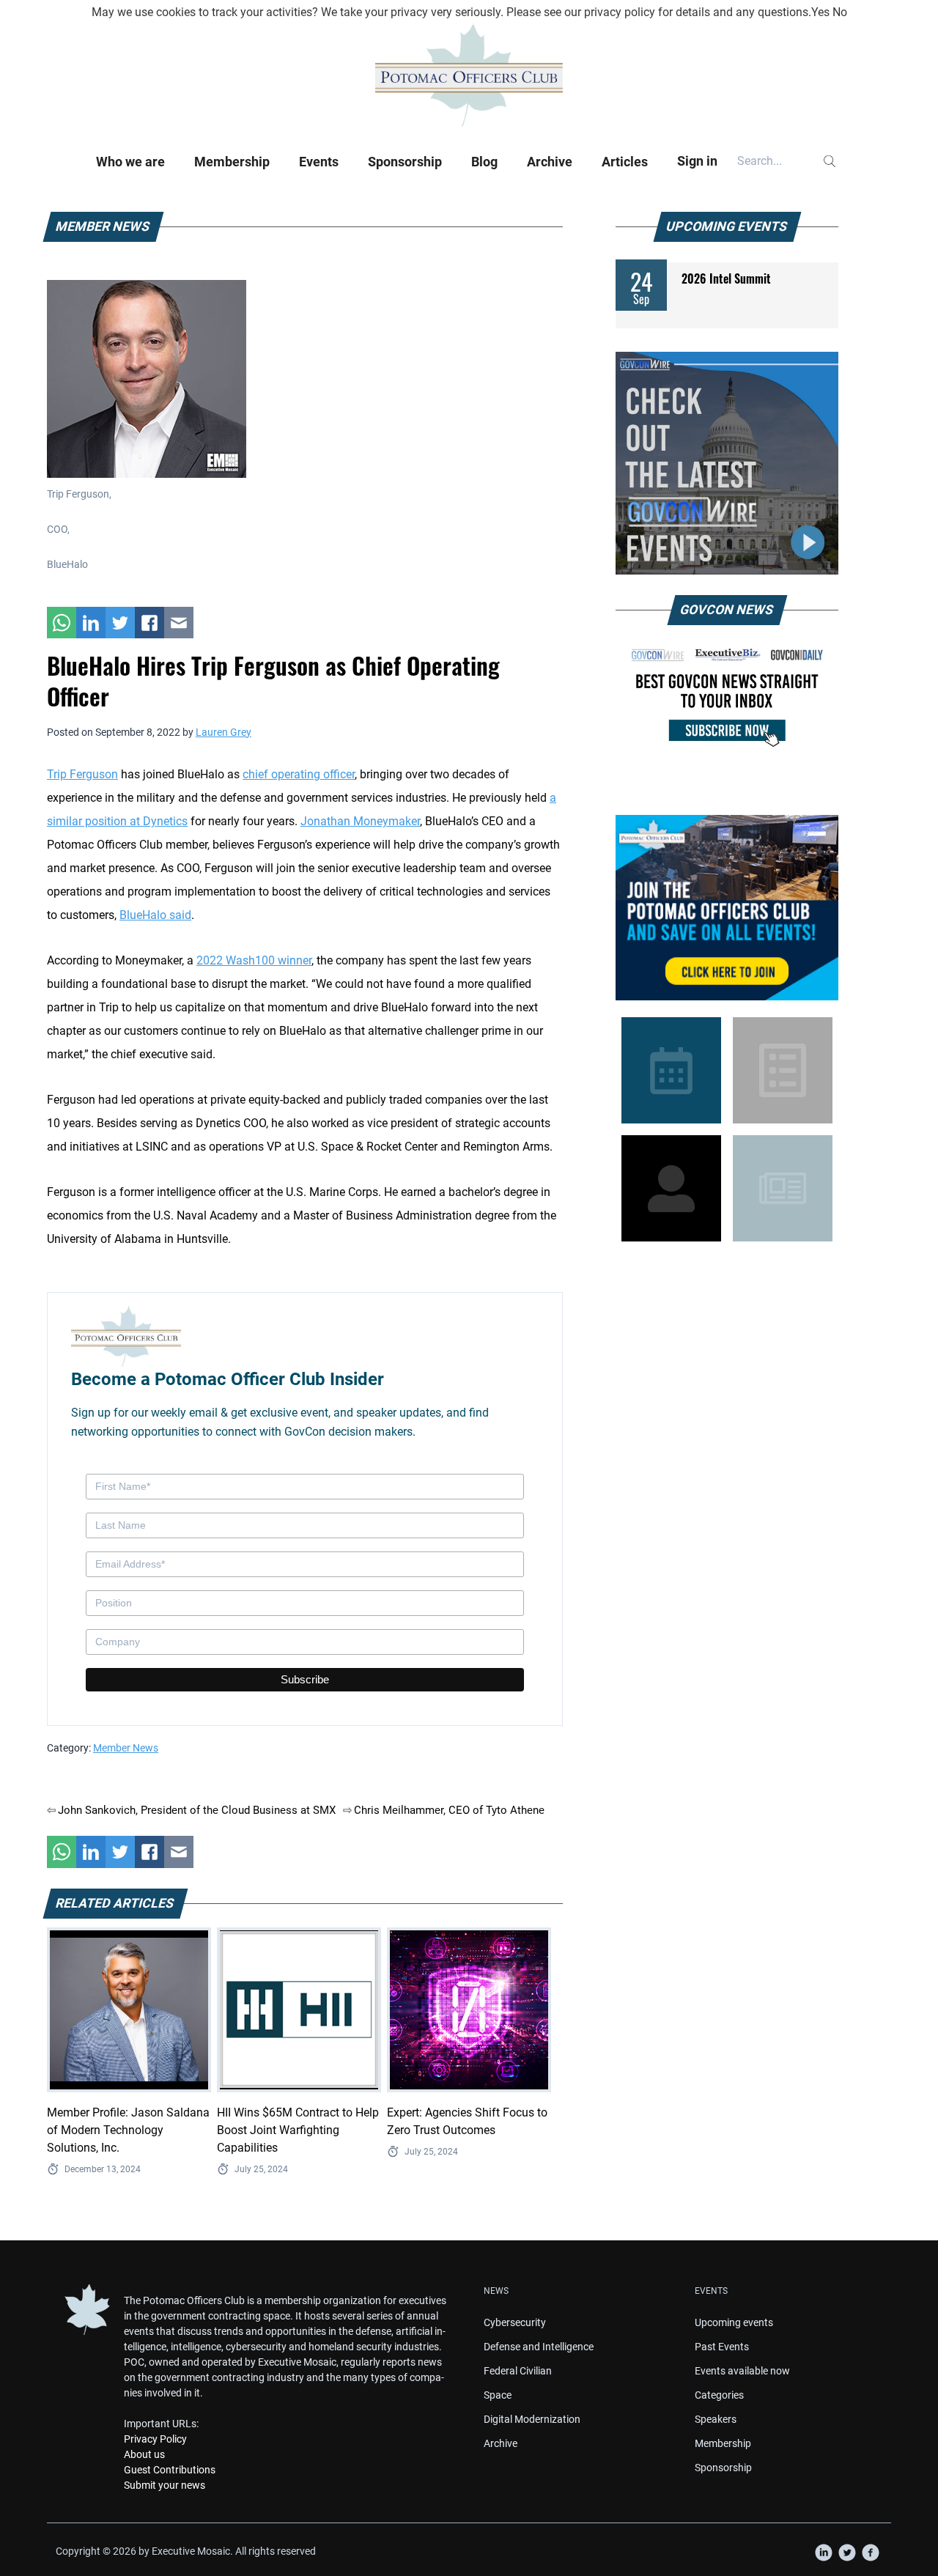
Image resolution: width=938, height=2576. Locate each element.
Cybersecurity (515, 2322)
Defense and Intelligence (539, 2347)
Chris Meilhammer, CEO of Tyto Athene (449, 1810)
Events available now (742, 2371)
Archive (550, 162)
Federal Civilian (518, 2371)
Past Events (722, 2347)
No (840, 12)
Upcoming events (734, 2322)
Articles (625, 162)
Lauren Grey (224, 732)
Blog (484, 162)
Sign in (697, 161)
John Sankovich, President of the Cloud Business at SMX (197, 1810)
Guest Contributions (170, 2470)
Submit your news (165, 2485)
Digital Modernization (532, 2419)
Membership (232, 162)
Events (319, 162)
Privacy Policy (155, 2439)
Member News (126, 1748)
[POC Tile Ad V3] (727, 908)
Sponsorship (405, 162)
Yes (820, 12)
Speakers (716, 2419)
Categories (719, 2395)
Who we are (130, 162)
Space (498, 2395)
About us (144, 2454)
